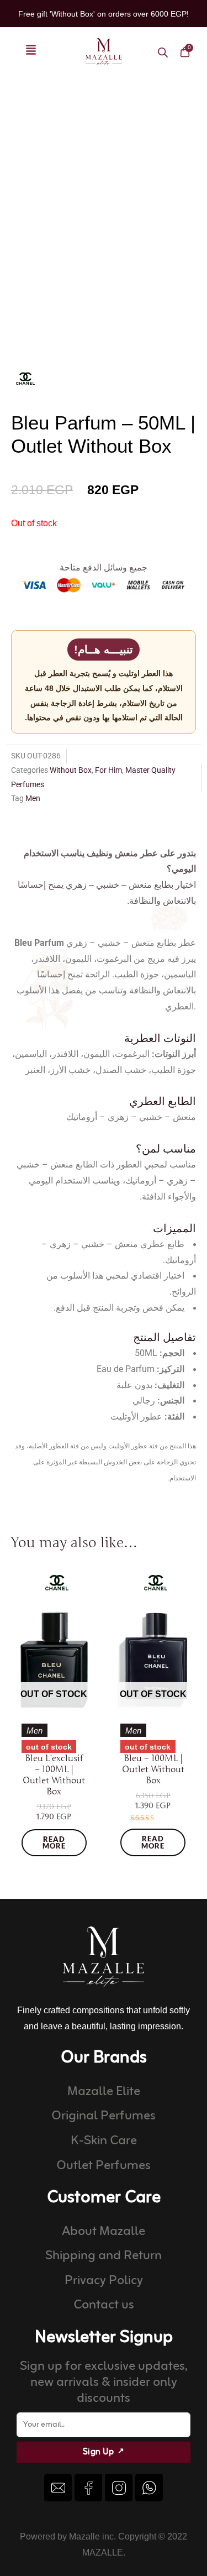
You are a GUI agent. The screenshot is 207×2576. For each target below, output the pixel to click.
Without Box (71, 770)
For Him (108, 770)
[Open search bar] (163, 52)
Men (33, 798)
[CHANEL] (25, 378)
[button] (31, 52)
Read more (54, 1843)
